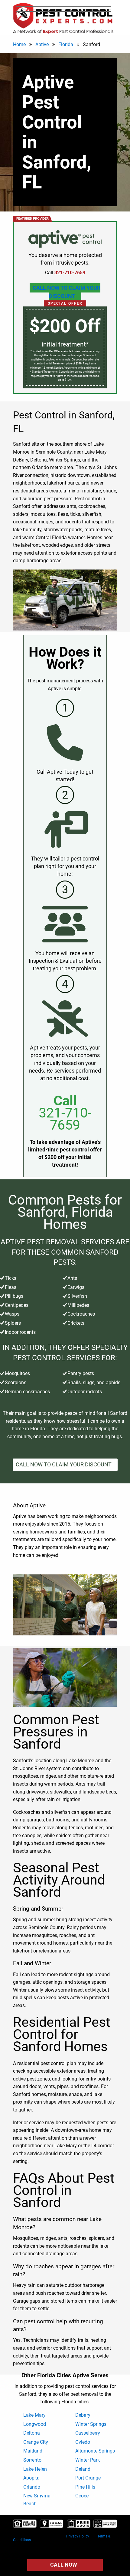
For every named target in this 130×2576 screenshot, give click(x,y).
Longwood (35, 2424)
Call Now (64, 2565)
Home (19, 44)
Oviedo (83, 2442)
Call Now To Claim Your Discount (67, 292)
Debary (83, 2415)
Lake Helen (35, 2469)
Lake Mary (34, 2415)
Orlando (32, 2487)
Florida (66, 44)
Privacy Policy (78, 2536)
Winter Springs (91, 2424)
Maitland (33, 2451)
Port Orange (88, 2478)
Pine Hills (85, 2487)
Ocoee (82, 2496)
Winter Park (88, 2460)
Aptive (42, 44)
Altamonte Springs (95, 2451)
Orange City (36, 2442)
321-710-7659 (65, 1119)
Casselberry (88, 2433)
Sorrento (32, 2460)
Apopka (31, 2478)
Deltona (32, 2433)
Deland (83, 2469)
